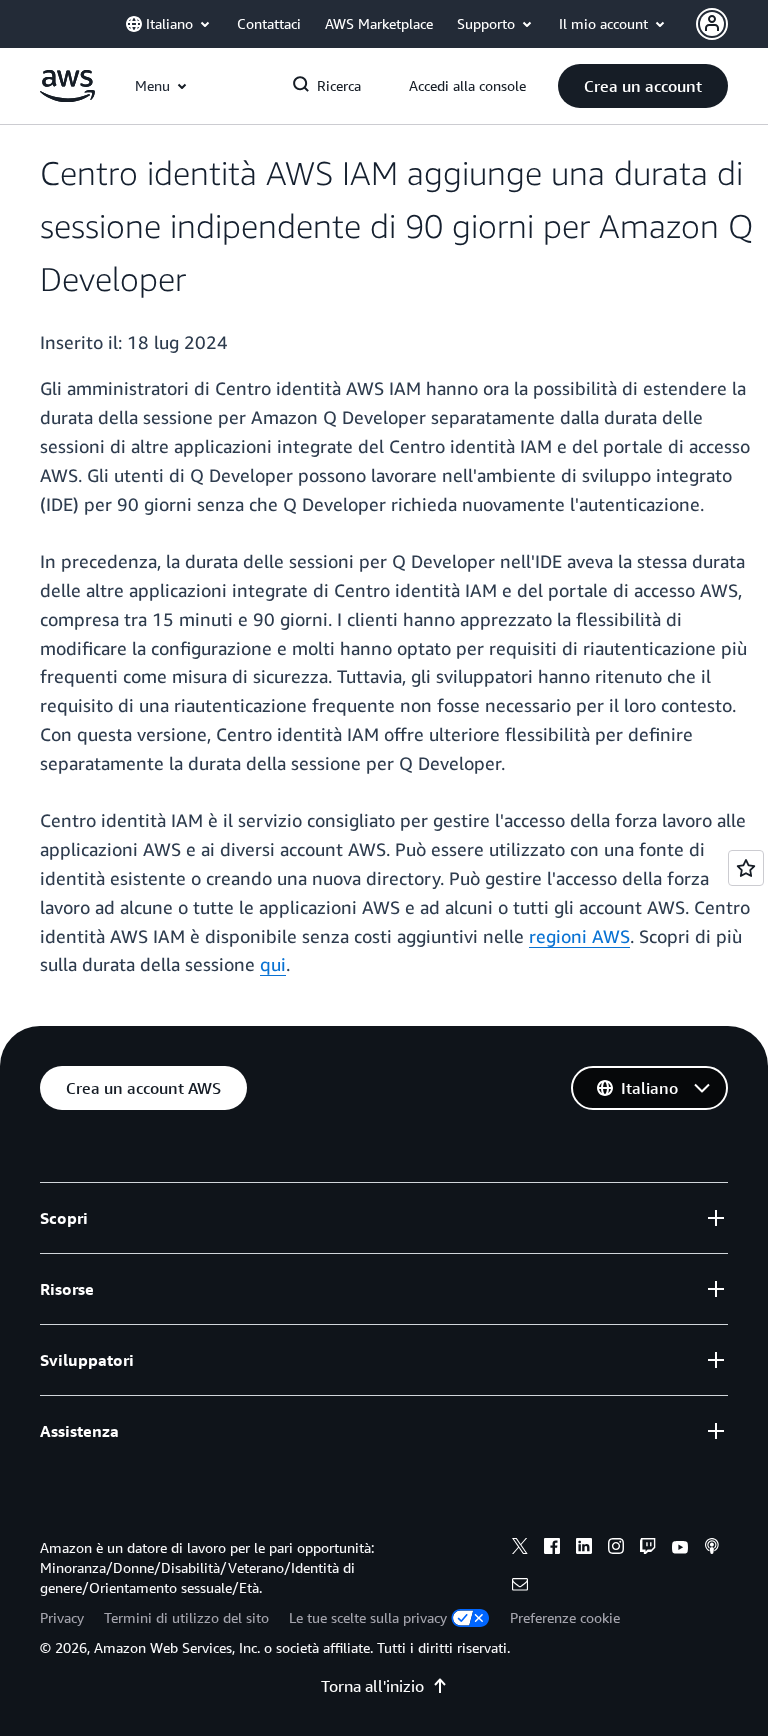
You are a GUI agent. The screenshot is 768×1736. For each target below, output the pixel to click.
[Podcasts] (712, 1549)
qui (273, 964)
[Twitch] (648, 1549)
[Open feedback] (746, 868)
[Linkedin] (584, 1549)
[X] (520, 1549)
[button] (643, 86)
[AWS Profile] (712, 24)
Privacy (62, 1617)
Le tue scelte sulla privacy (368, 1617)
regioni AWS (579, 936)
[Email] (520, 1587)
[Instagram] (616, 1549)
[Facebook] (552, 1549)
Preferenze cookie (565, 1617)
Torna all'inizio (372, 1686)
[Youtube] (680, 1549)
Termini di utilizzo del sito (186, 1617)
